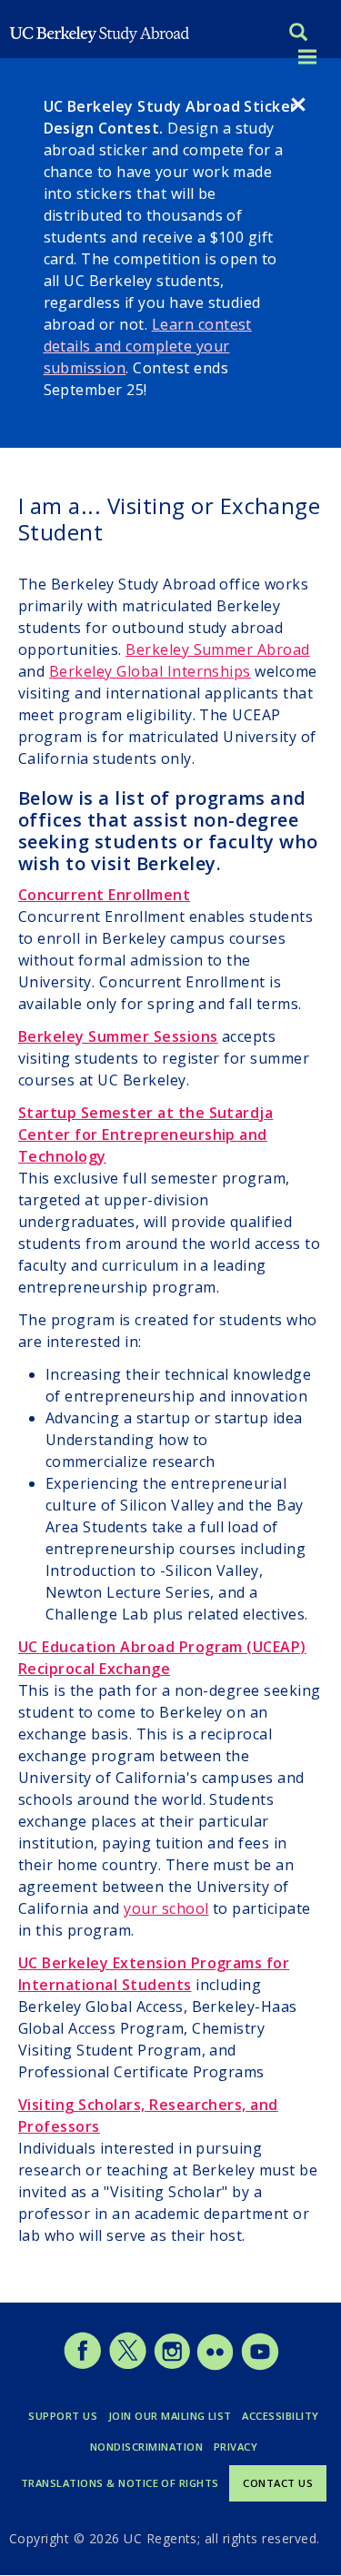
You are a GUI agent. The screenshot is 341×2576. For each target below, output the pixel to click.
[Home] (100, 33)
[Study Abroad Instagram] (172, 2365)
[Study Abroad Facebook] (82, 2365)
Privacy (236, 2447)
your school (166, 1908)
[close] (298, 107)
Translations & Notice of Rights (120, 2483)
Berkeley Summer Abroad (218, 649)
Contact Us (278, 2483)
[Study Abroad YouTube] (259, 2365)
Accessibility (280, 2416)
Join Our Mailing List (170, 2416)
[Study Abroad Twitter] (128, 2365)
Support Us (63, 2416)
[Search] (298, 34)
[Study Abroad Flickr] (215, 2365)
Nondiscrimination (146, 2447)
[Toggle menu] (307, 58)
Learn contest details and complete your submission (148, 346)
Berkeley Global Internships (150, 671)
